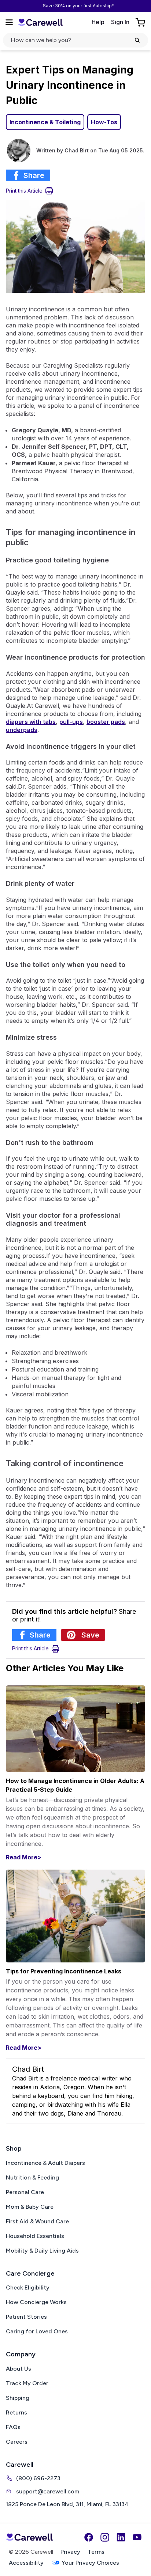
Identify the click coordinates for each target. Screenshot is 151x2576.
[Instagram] (105, 2537)
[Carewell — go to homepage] (40, 22)
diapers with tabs (31, 722)
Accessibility (26, 2563)
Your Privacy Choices (90, 2563)
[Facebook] (89, 2537)
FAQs (13, 2427)
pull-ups (71, 722)
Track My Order (27, 2383)
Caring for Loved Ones (37, 2331)
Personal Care (25, 2192)
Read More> (24, 1857)
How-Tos (104, 122)
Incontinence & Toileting (45, 122)
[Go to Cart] (141, 22)
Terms (96, 2552)
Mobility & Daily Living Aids (42, 2251)
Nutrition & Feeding (32, 2177)
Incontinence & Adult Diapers (45, 2163)
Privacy (70, 2552)
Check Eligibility (28, 2287)
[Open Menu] (9, 22)
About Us (19, 2369)
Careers (17, 2442)
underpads (22, 730)
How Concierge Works (36, 2302)
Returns (16, 2412)
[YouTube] (137, 2537)
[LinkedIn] (121, 2537)
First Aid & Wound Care (37, 2221)
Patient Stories (26, 2317)
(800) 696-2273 (38, 2478)
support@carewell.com (48, 2491)
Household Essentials (35, 2236)
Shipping (18, 2398)
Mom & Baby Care (30, 2207)
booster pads (106, 722)
